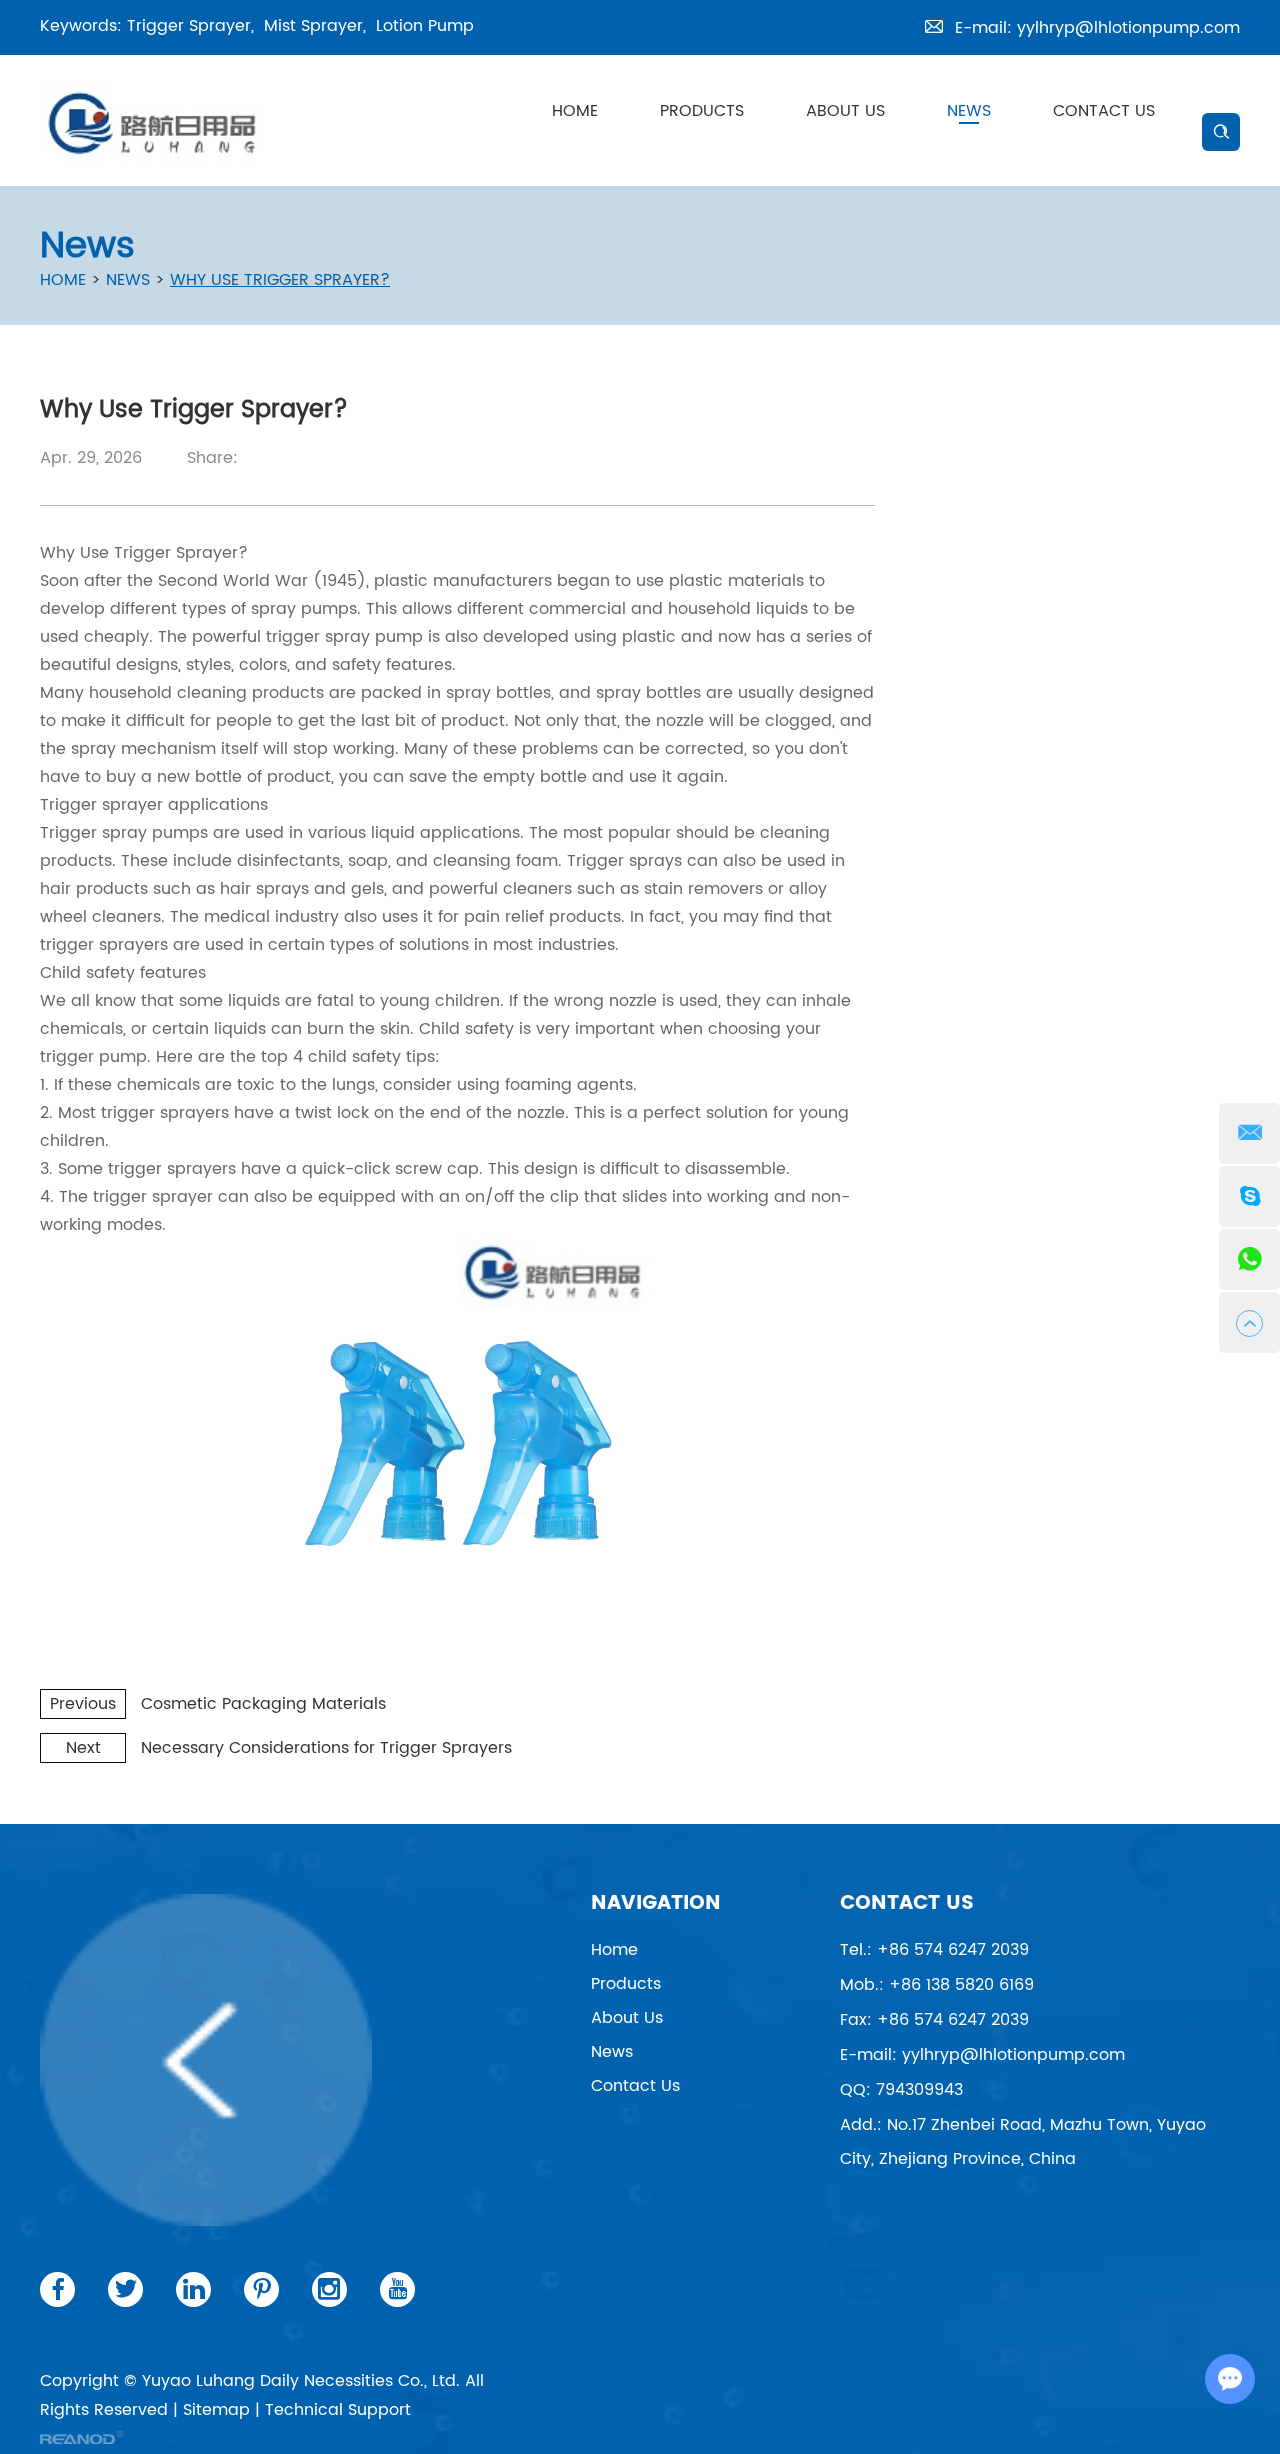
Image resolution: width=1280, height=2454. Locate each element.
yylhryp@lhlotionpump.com (1128, 28)
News (969, 111)
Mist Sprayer (313, 26)
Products (702, 111)
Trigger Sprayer (189, 26)
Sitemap (216, 2410)
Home (575, 111)
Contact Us (1104, 111)
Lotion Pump (425, 26)
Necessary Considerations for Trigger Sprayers (326, 1748)
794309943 (919, 2090)
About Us (845, 111)
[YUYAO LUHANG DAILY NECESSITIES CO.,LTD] (155, 124)
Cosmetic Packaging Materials (263, 1704)
